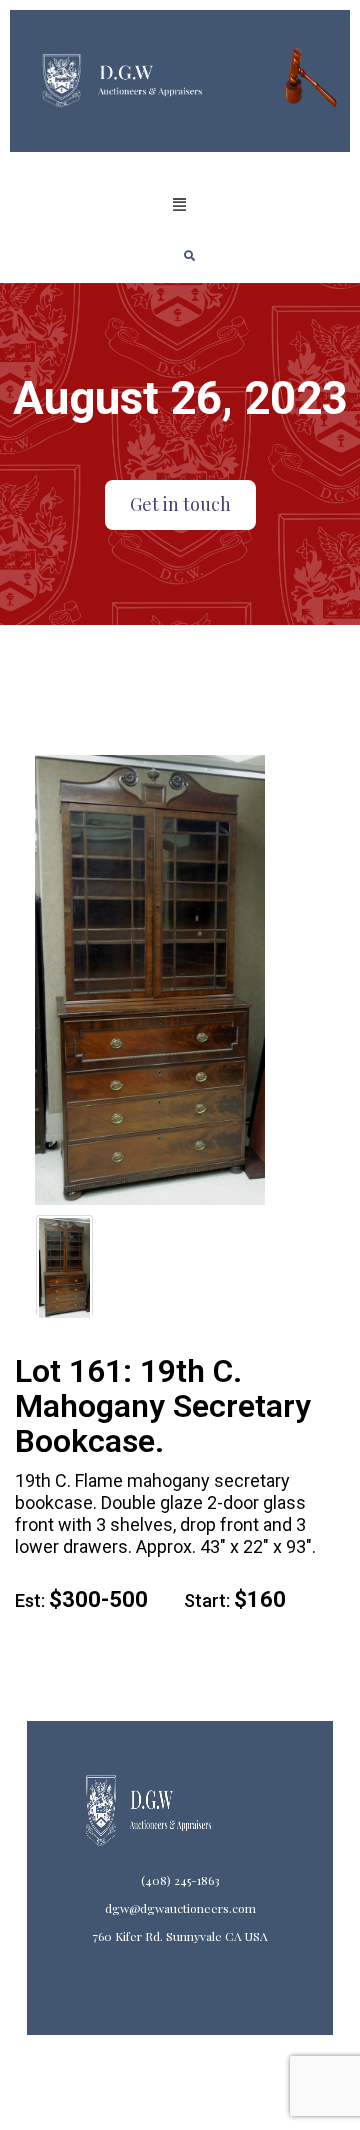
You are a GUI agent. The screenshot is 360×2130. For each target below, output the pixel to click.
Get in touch (180, 504)
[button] (180, 205)
